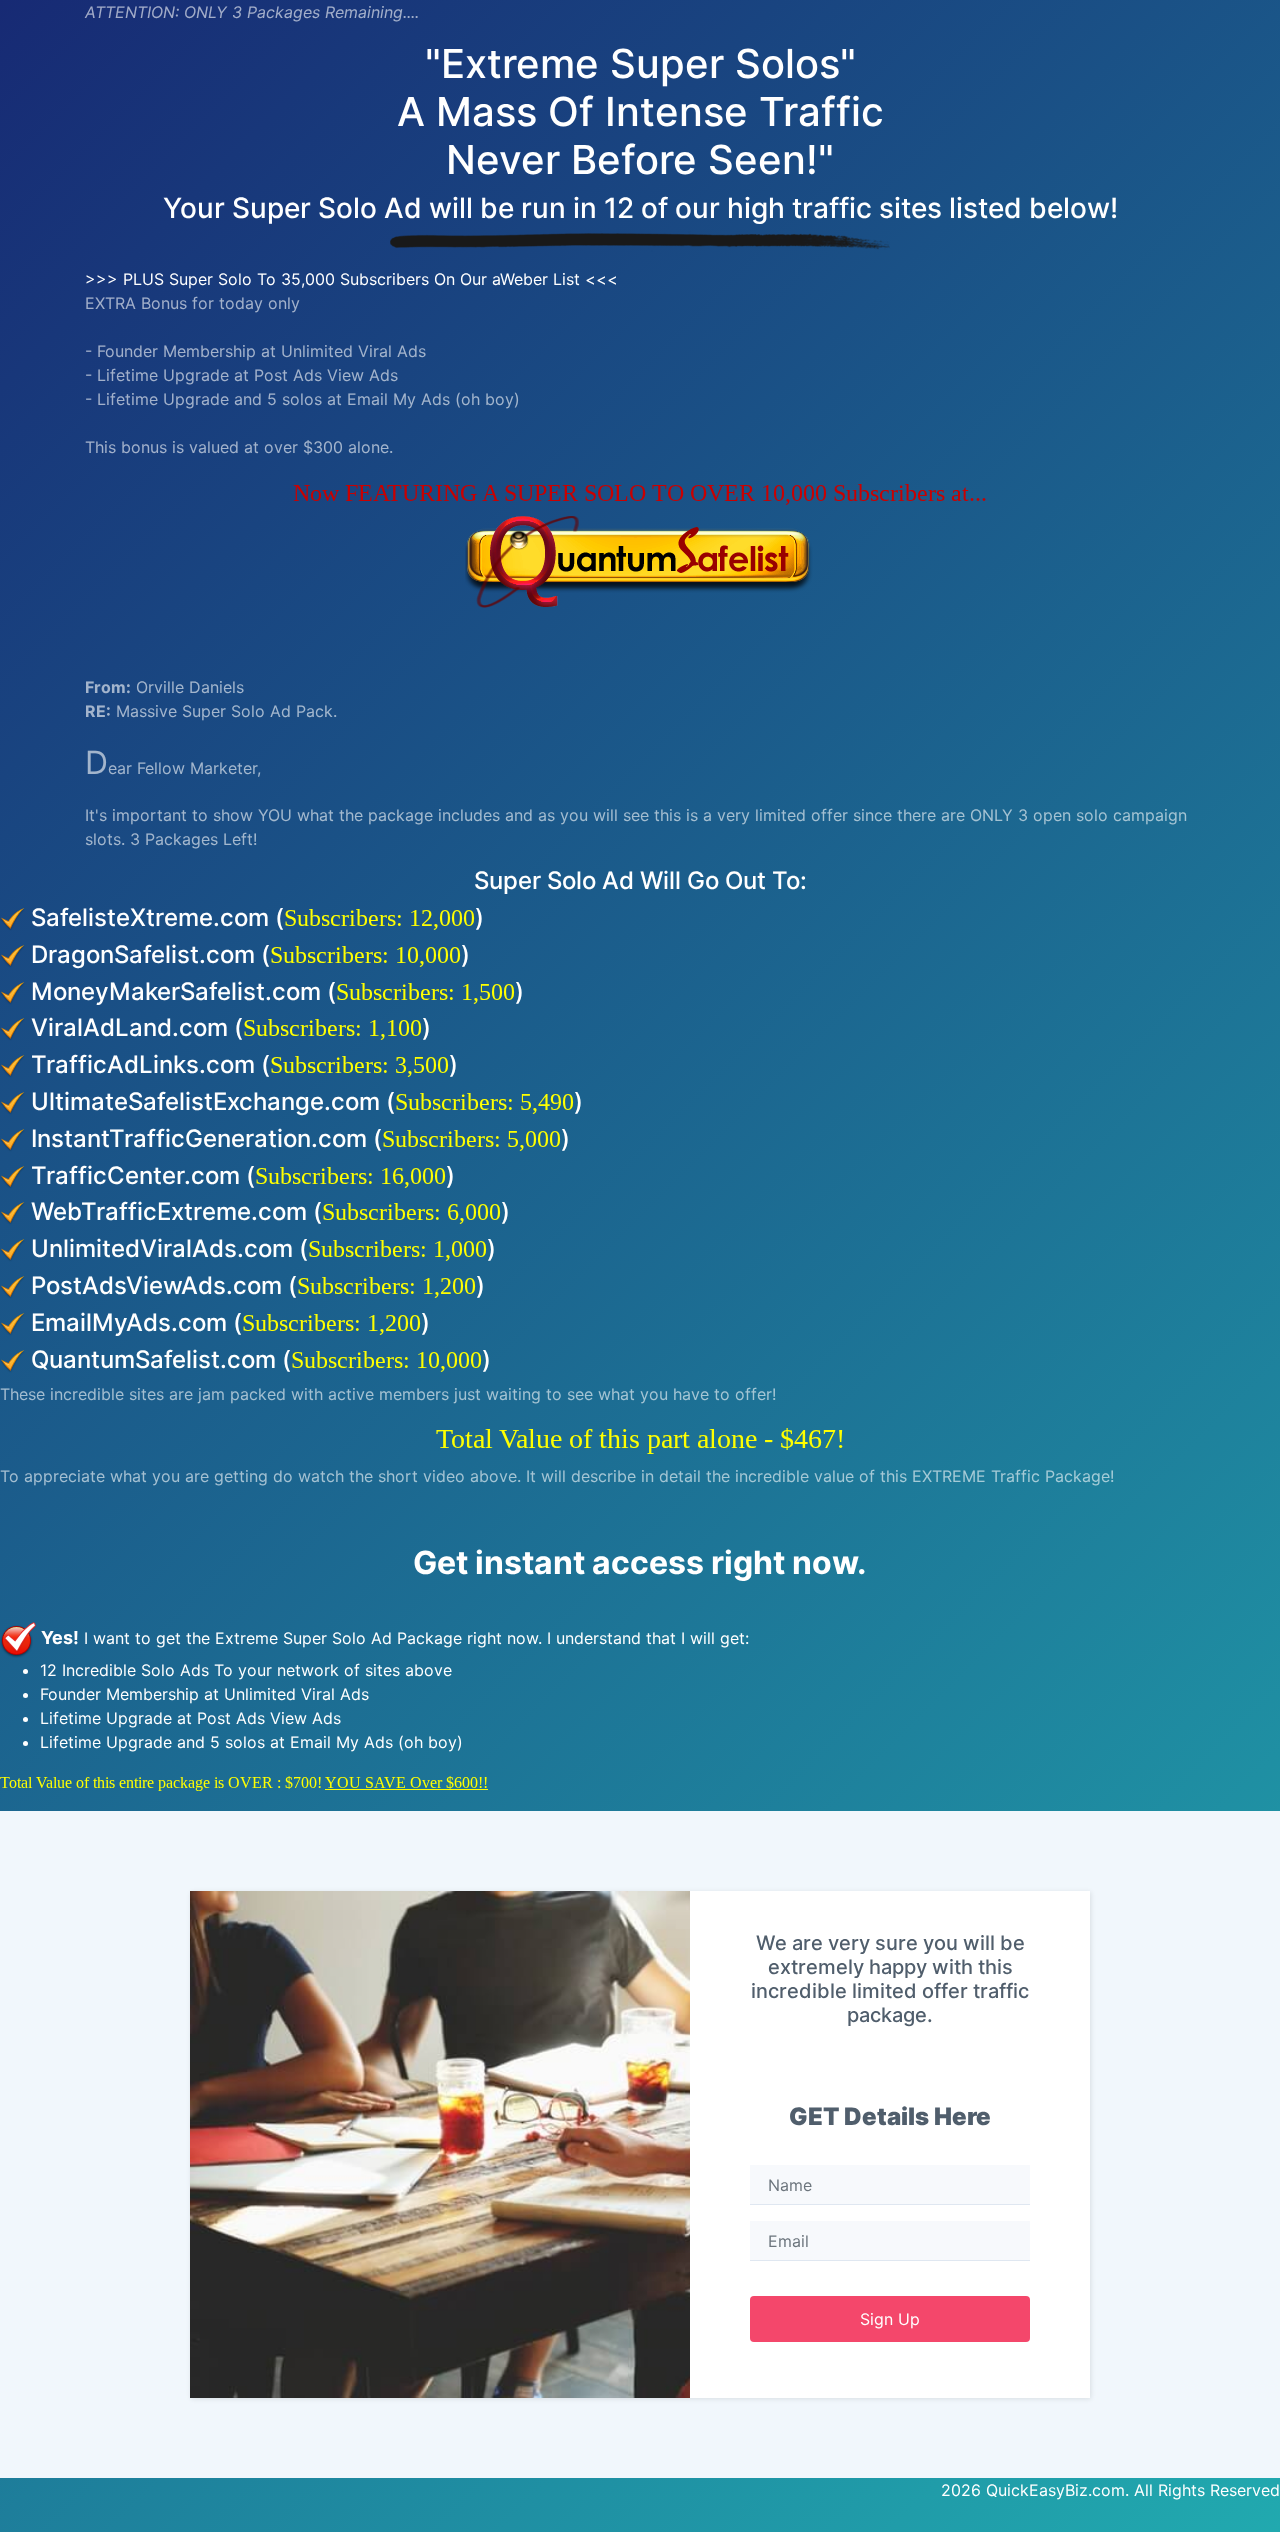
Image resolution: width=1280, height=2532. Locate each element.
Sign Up (890, 2319)
